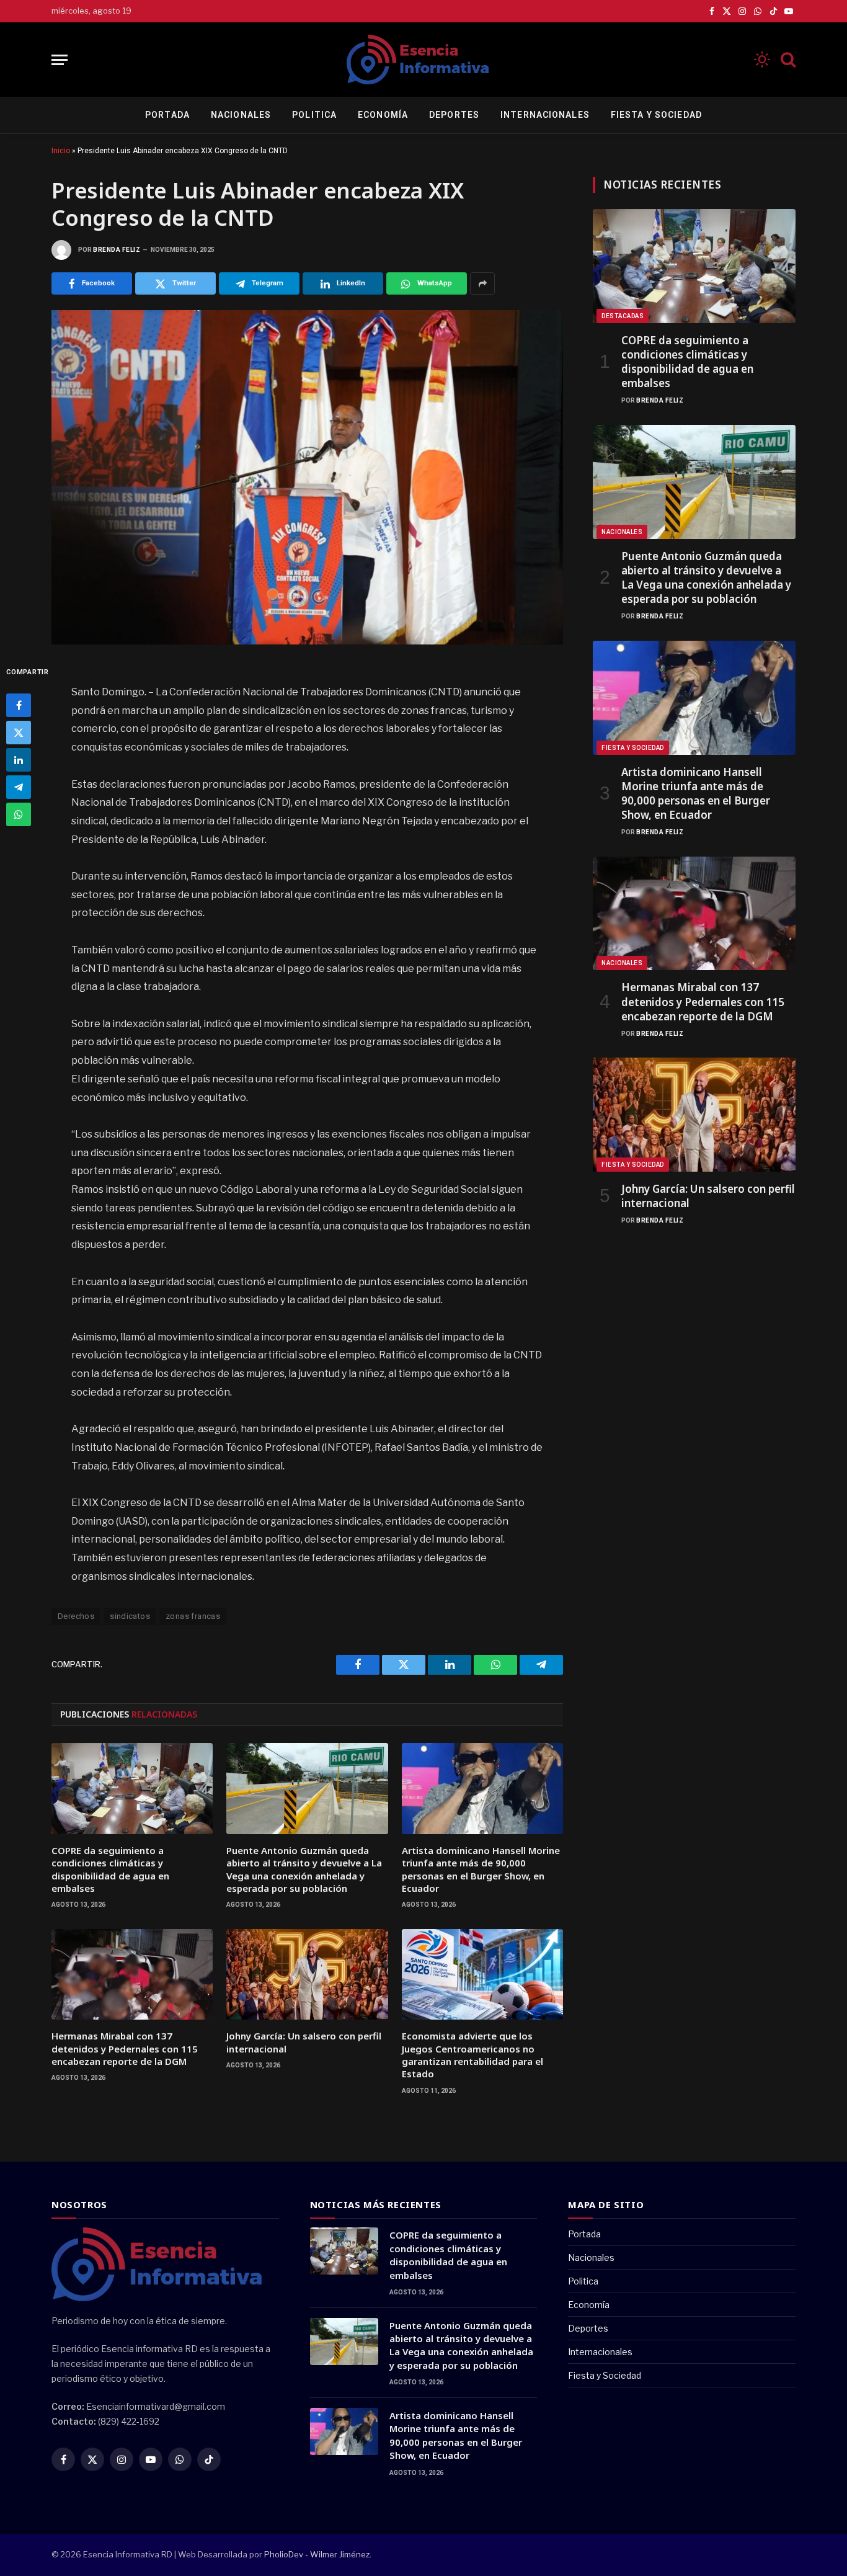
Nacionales (241, 115)
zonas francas (193, 1616)
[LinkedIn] (19, 760)
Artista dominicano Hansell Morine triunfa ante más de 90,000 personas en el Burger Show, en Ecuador (481, 1869)
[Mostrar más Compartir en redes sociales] (482, 283)
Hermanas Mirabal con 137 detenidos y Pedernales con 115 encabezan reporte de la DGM (125, 2048)
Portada (167, 115)
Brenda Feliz (117, 250)
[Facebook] (19, 705)
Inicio (61, 151)
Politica (314, 115)
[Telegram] (19, 787)
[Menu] (60, 60)
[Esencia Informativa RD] (423, 60)
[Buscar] (787, 60)
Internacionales (545, 115)
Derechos (76, 1616)
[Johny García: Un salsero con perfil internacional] (307, 1974)
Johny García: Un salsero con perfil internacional (304, 2042)
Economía (383, 115)
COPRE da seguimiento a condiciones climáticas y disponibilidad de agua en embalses (110, 1869)
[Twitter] (19, 733)
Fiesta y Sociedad (656, 115)
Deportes (454, 115)
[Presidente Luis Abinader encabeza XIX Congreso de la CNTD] (307, 477)
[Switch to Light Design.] (762, 60)
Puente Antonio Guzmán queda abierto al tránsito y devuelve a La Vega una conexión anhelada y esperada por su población (304, 1869)
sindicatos (130, 1616)
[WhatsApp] (19, 814)
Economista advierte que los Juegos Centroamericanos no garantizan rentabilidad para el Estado (472, 2055)
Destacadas (623, 316)
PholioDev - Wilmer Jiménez (317, 2554)
